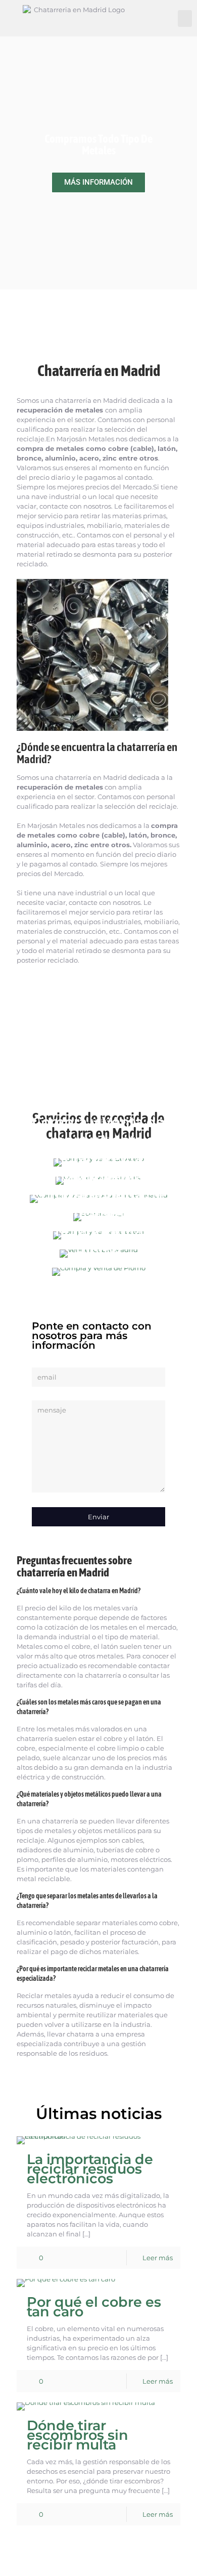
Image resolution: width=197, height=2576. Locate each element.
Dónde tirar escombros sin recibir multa (78, 2435)
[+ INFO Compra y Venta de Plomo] (98, 1272)
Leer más (158, 2258)
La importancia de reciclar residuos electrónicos (90, 2169)
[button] (185, 18)
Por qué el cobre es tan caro (94, 2307)
